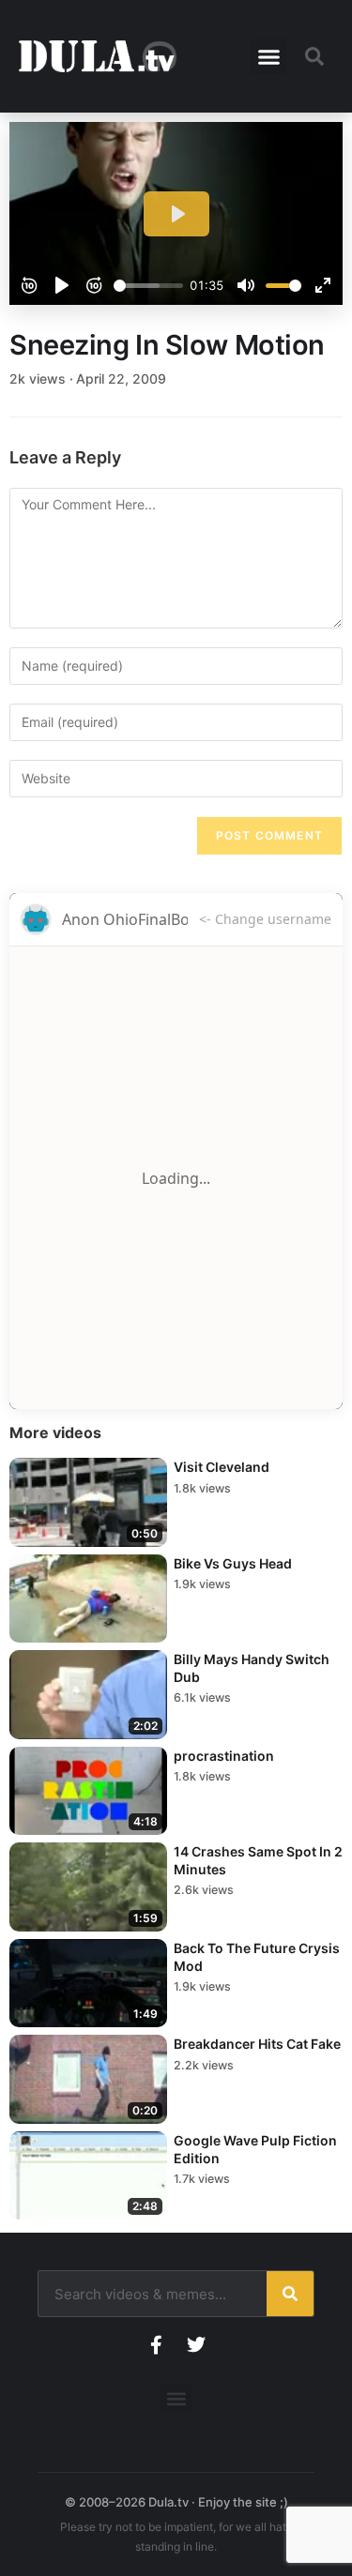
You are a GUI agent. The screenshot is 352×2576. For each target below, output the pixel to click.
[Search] (290, 2294)
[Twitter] (196, 2345)
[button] (268, 56)
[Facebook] (157, 2345)
